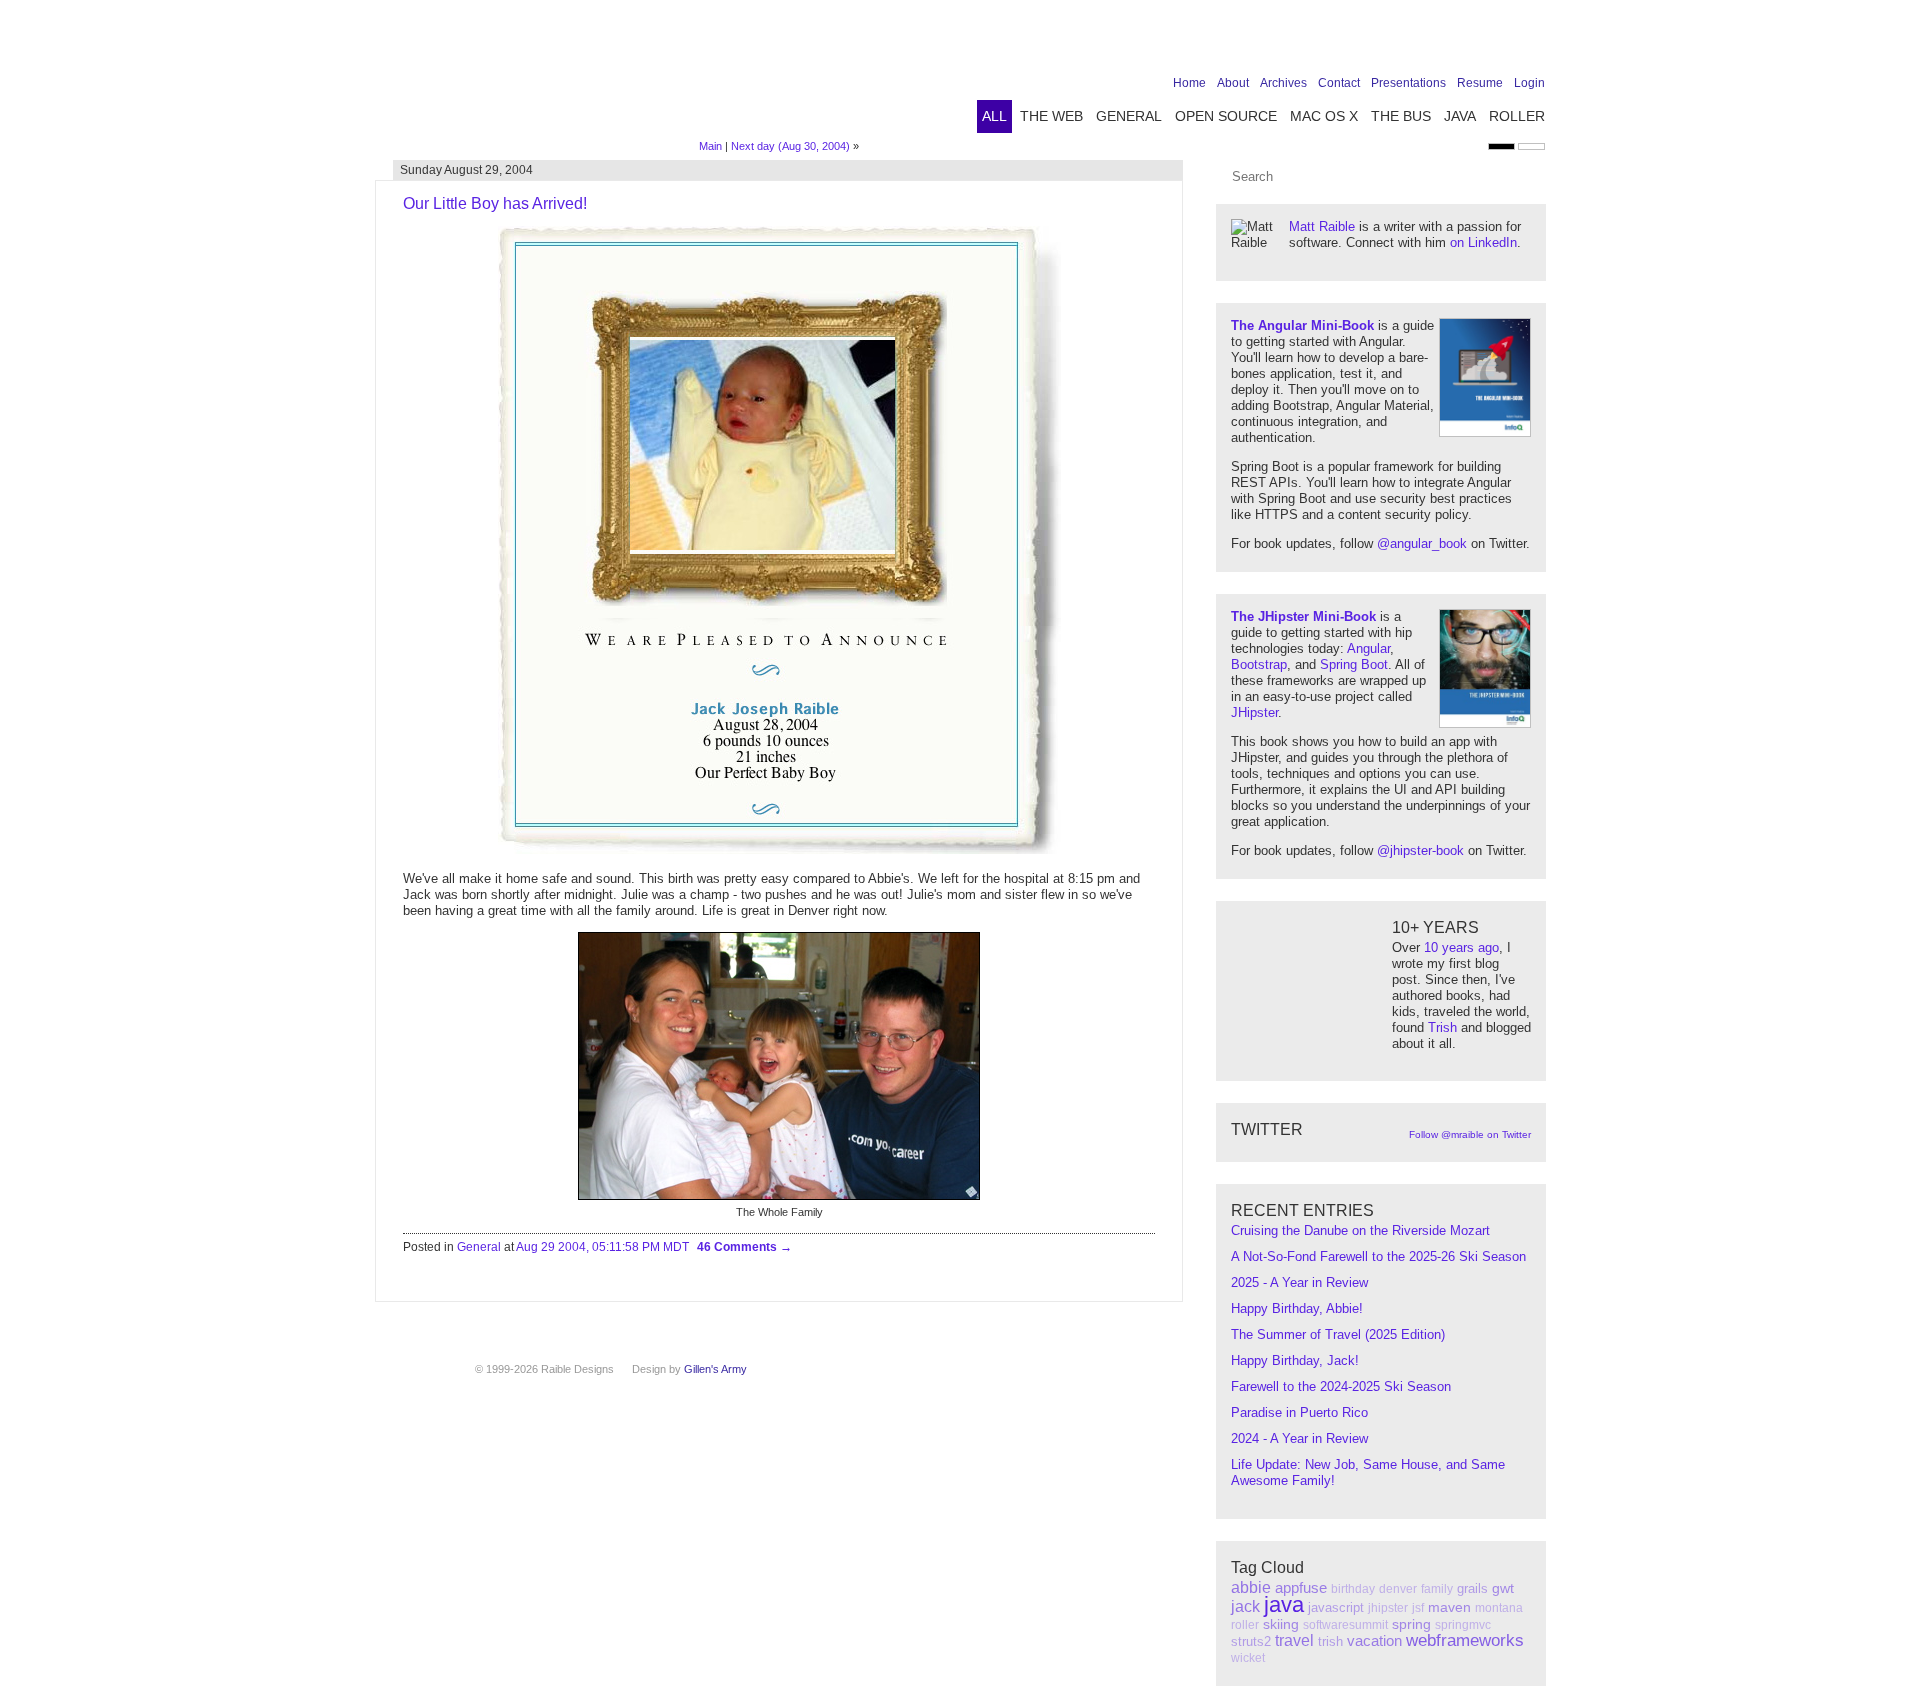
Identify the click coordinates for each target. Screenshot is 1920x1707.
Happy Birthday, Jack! (1295, 1360)
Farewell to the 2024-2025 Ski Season (1341, 1386)
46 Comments (738, 1247)
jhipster (1388, 1608)
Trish (1442, 1027)
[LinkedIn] (1471, 42)
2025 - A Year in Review (1299, 1282)
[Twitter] (1440, 42)
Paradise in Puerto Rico (1299, 1412)
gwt (1503, 1588)
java (1284, 1604)
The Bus (1401, 116)
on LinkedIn (1483, 242)
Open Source (1226, 116)
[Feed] (1533, 42)
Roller (1517, 116)
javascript (1336, 1607)
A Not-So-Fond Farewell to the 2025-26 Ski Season (1378, 1256)
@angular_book (1422, 543)
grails (1472, 1588)
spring (1411, 1624)
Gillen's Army (715, 1369)
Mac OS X (1324, 116)
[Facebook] (1409, 42)
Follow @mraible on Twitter (1470, 1134)
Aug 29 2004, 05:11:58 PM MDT (602, 1247)
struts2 (1251, 1641)
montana (1499, 1608)
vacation (1374, 1640)
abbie (1251, 1587)
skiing (1281, 1624)
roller (1245, 1625)
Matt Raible (1322, 226)
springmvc (1463, 1625)
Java (1460, 116)
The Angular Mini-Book (1302, 325)
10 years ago (1461, 947)
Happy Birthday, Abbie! (1297, 1308)
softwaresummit (1345, 1625)
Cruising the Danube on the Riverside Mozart (1360, 1230)
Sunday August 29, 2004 (466, 170)
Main (710, 146)
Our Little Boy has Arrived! (495, 203)
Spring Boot (1354, 664)
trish (1330, 1641)
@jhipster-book (1420, 850)
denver (1398, 1589)
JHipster (1254, 712)
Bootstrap (1259, 664)
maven (1449, 1607)
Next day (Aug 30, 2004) (790, 146)
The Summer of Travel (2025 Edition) (1338, 1334)
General (1129, 116)
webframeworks (1465, 1640)
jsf (1418, 1608)
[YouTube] (1502, 42)
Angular (1368, 648)
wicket (1248, 1658)
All (994, 116)
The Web (1051, 116)
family (1437, 1589)
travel (1294, 1640)
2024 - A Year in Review (1299, 1438)
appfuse (1301, 1587)
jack (1245, 1606)
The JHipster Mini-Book (1303, 616)
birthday (1353, 1589)
